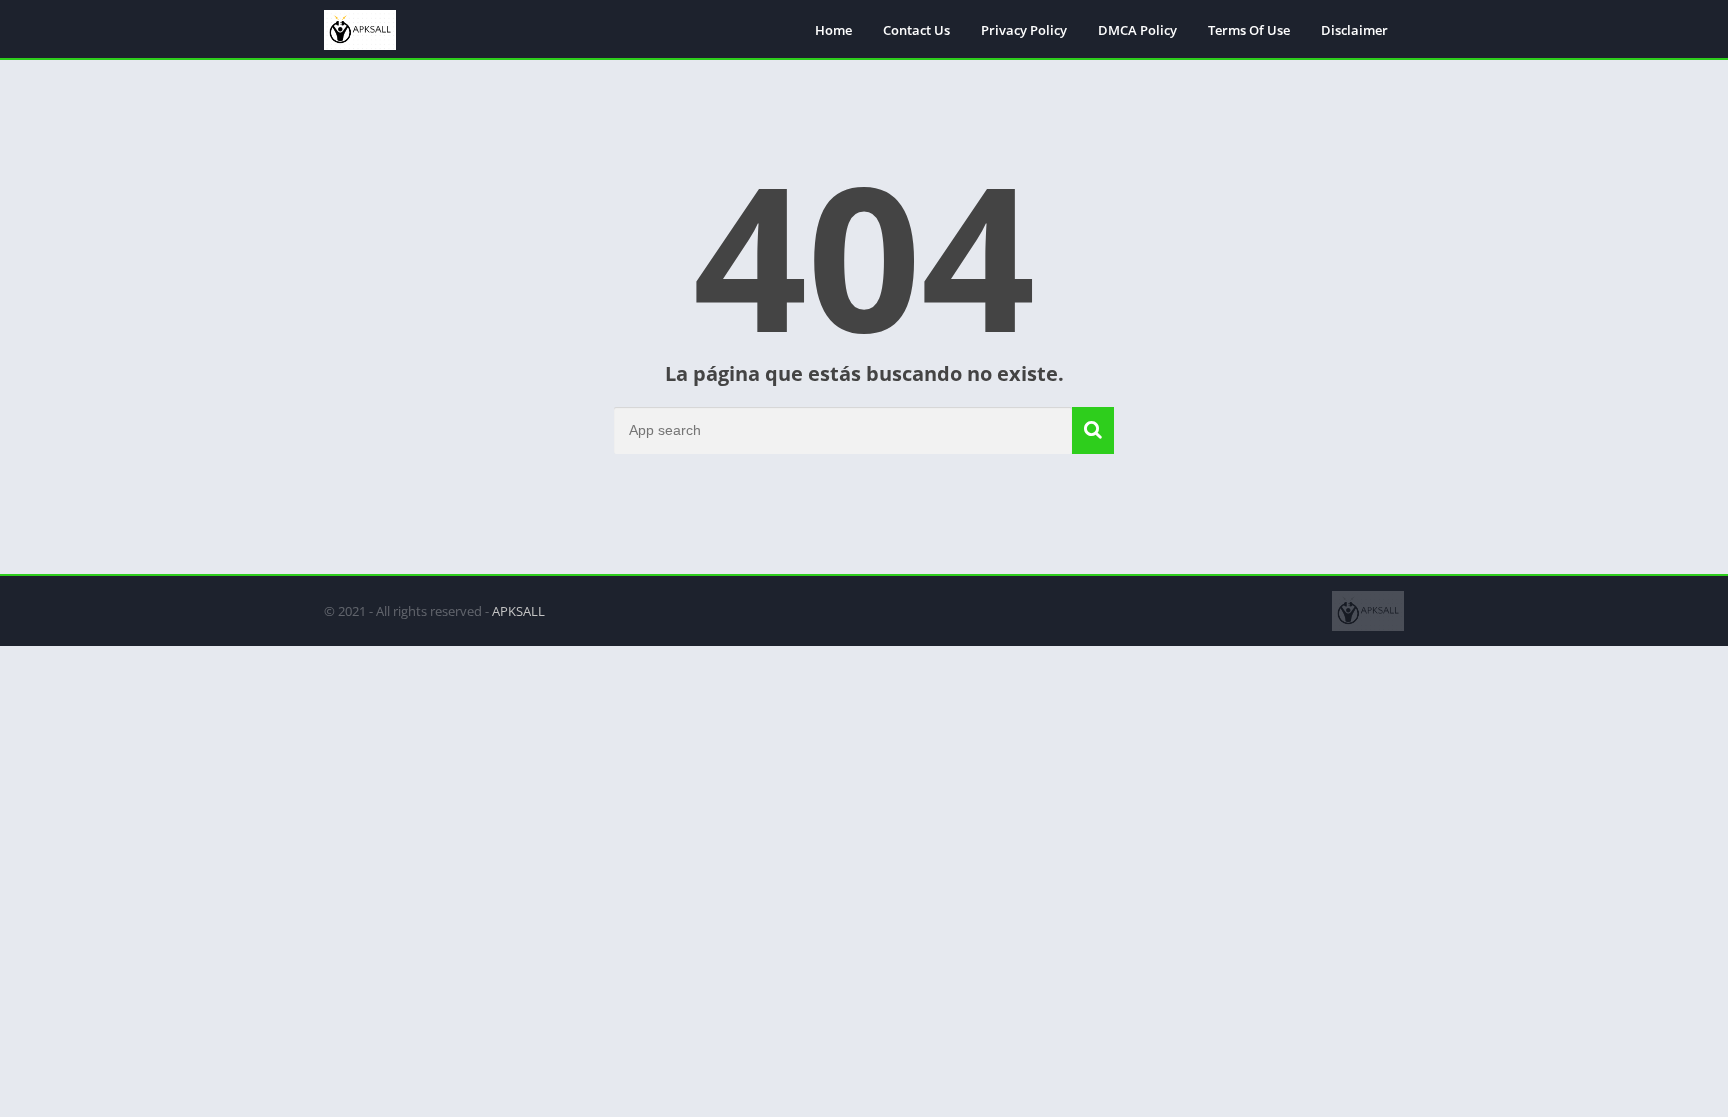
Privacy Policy (1024, 30)
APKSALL (518, 611)
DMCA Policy (1137, 30)
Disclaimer (1354, 30)
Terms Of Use (1249, 30)
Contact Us (916, 30)
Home (833, 30)
